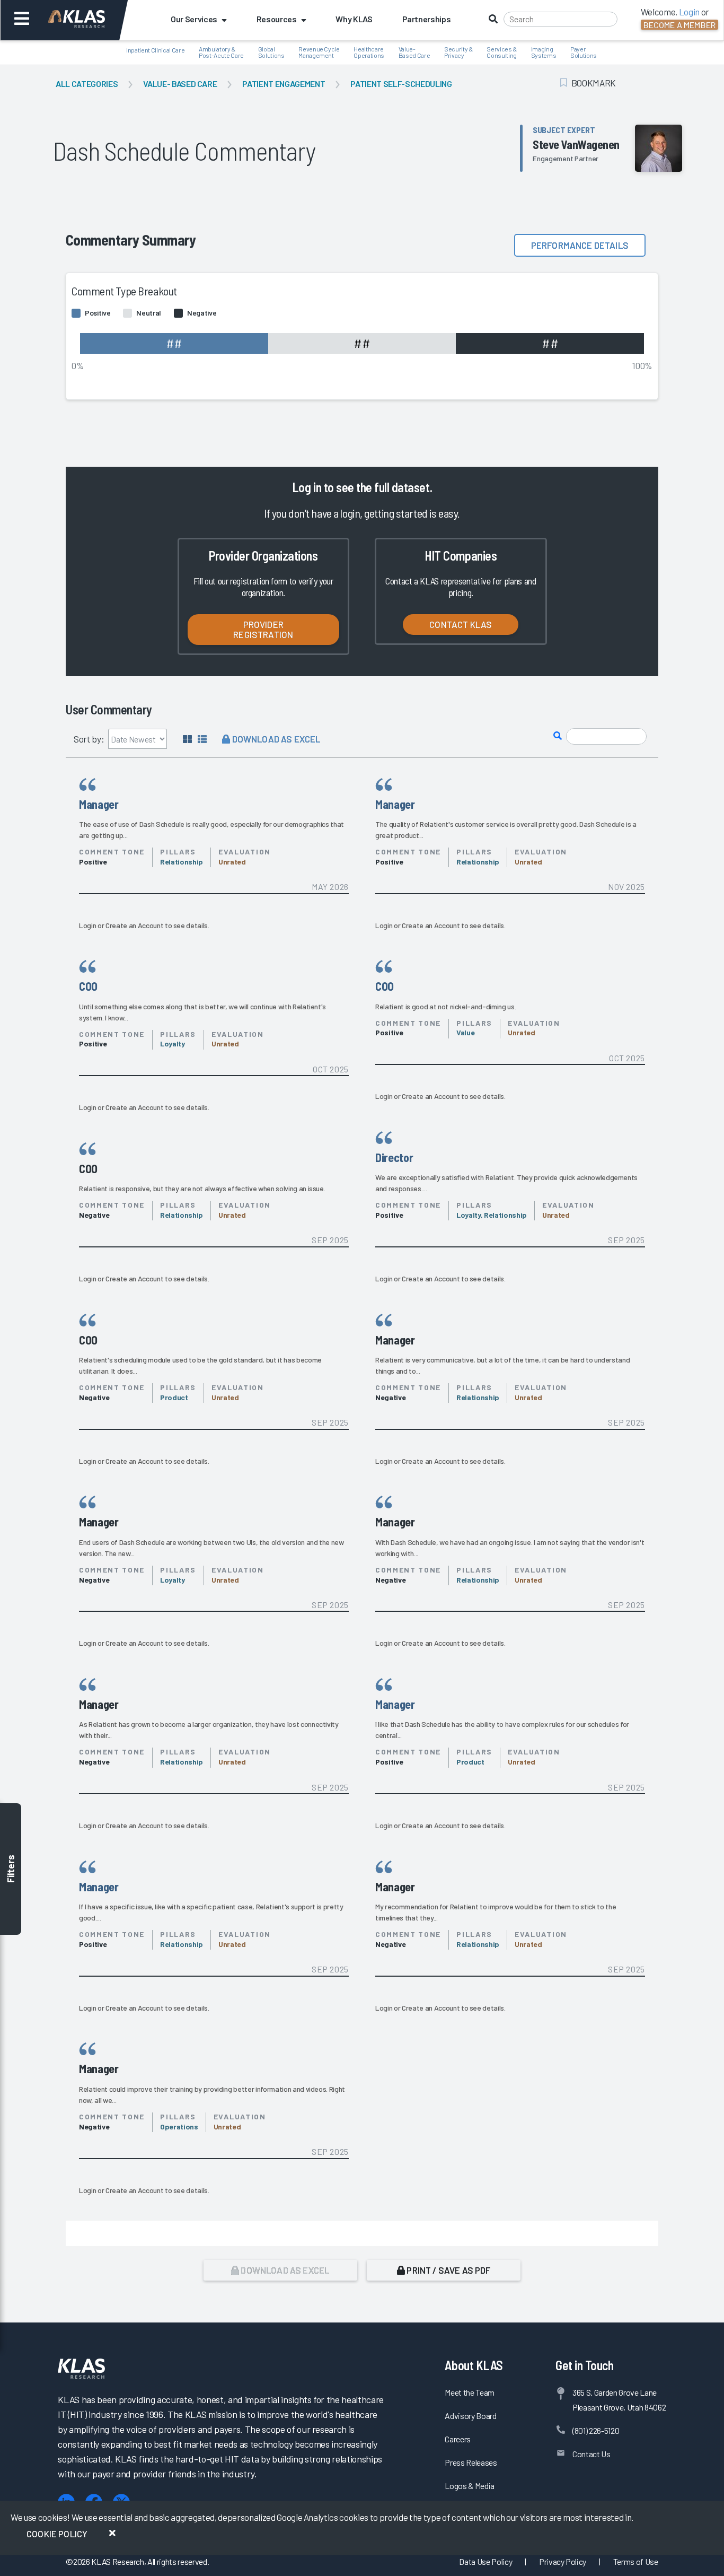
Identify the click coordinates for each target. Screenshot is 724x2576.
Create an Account (134, 925)
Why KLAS (354, 19)
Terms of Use (636, 2561)
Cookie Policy (57, 2534)
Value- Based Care (180, 84)
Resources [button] (277, 19)
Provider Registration (263, 629)
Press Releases (471, 2462)
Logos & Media (470, 2486)
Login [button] (689, 12)
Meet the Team (470, 2392)
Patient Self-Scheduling (401, 84)
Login (87, 925)
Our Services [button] (194, 19)
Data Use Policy (485, 2561)
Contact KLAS (461, 624)
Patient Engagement (284, 84)
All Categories (87, 84)
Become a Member (679, 25)
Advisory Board (470, 2416)
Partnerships (427, 19)
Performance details (580, 245)
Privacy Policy (563, 2561)
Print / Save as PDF (448, 2270)
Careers (458, 2439)
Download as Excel (275, 739)
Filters (11, 1869)
